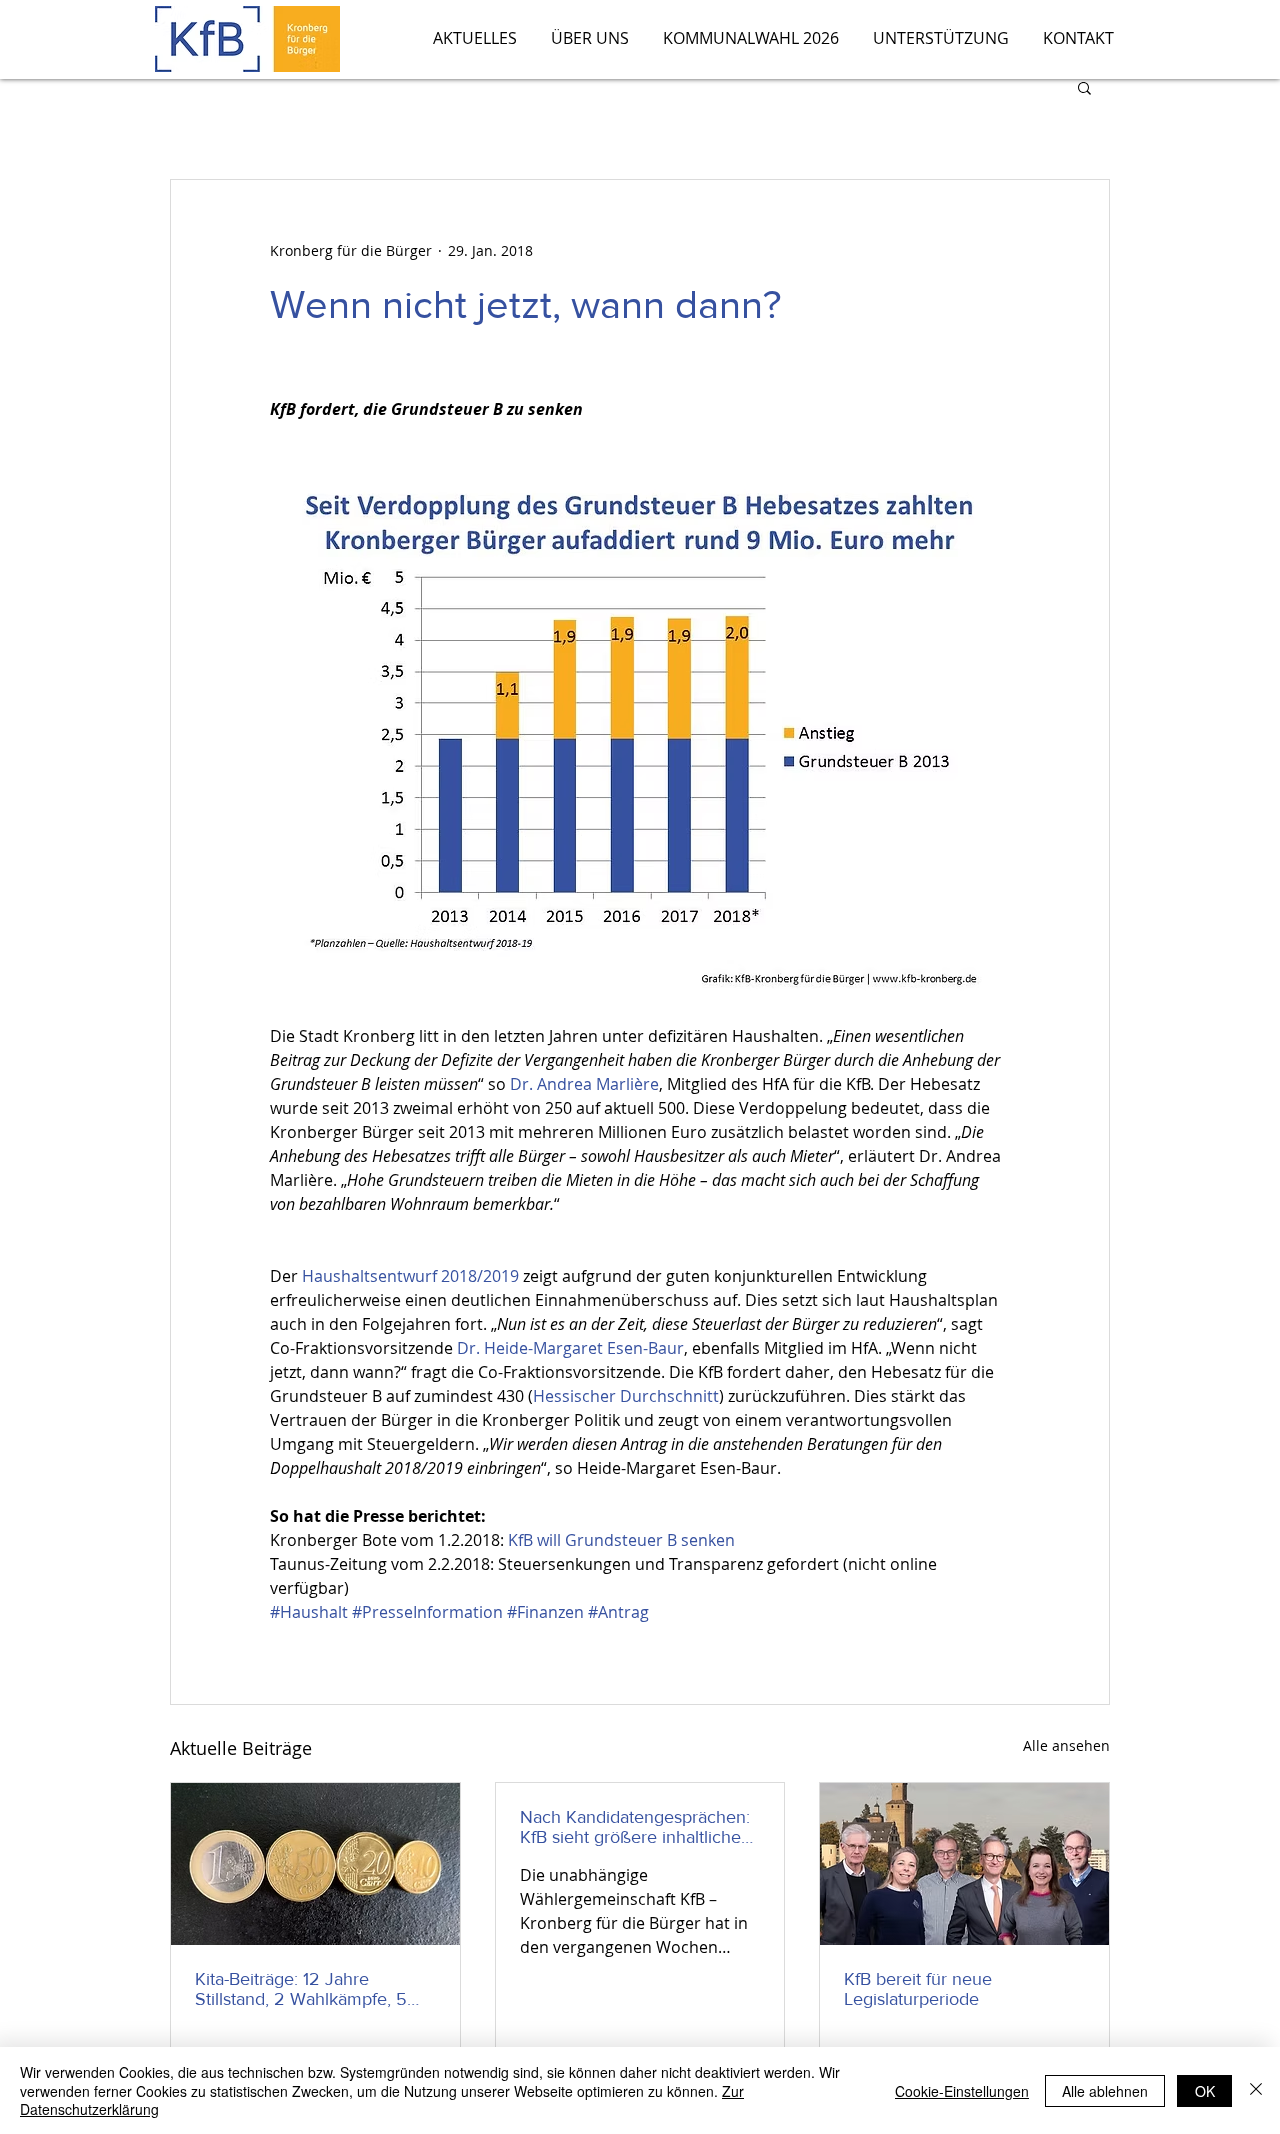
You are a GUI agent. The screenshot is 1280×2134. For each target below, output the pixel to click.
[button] (1084, 87)
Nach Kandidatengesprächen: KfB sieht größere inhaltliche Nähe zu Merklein (635, 1827)
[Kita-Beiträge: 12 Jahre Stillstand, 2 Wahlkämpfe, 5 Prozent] (315, 1864)
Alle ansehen (1066, 1745)
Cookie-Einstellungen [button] (962, 2091)
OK (1205, 2091)
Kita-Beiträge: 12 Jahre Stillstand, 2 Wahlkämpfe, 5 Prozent (301, 1989)
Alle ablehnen (1105, 2091)
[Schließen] (1256, 2090)
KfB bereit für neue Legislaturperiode (918, 1989)
